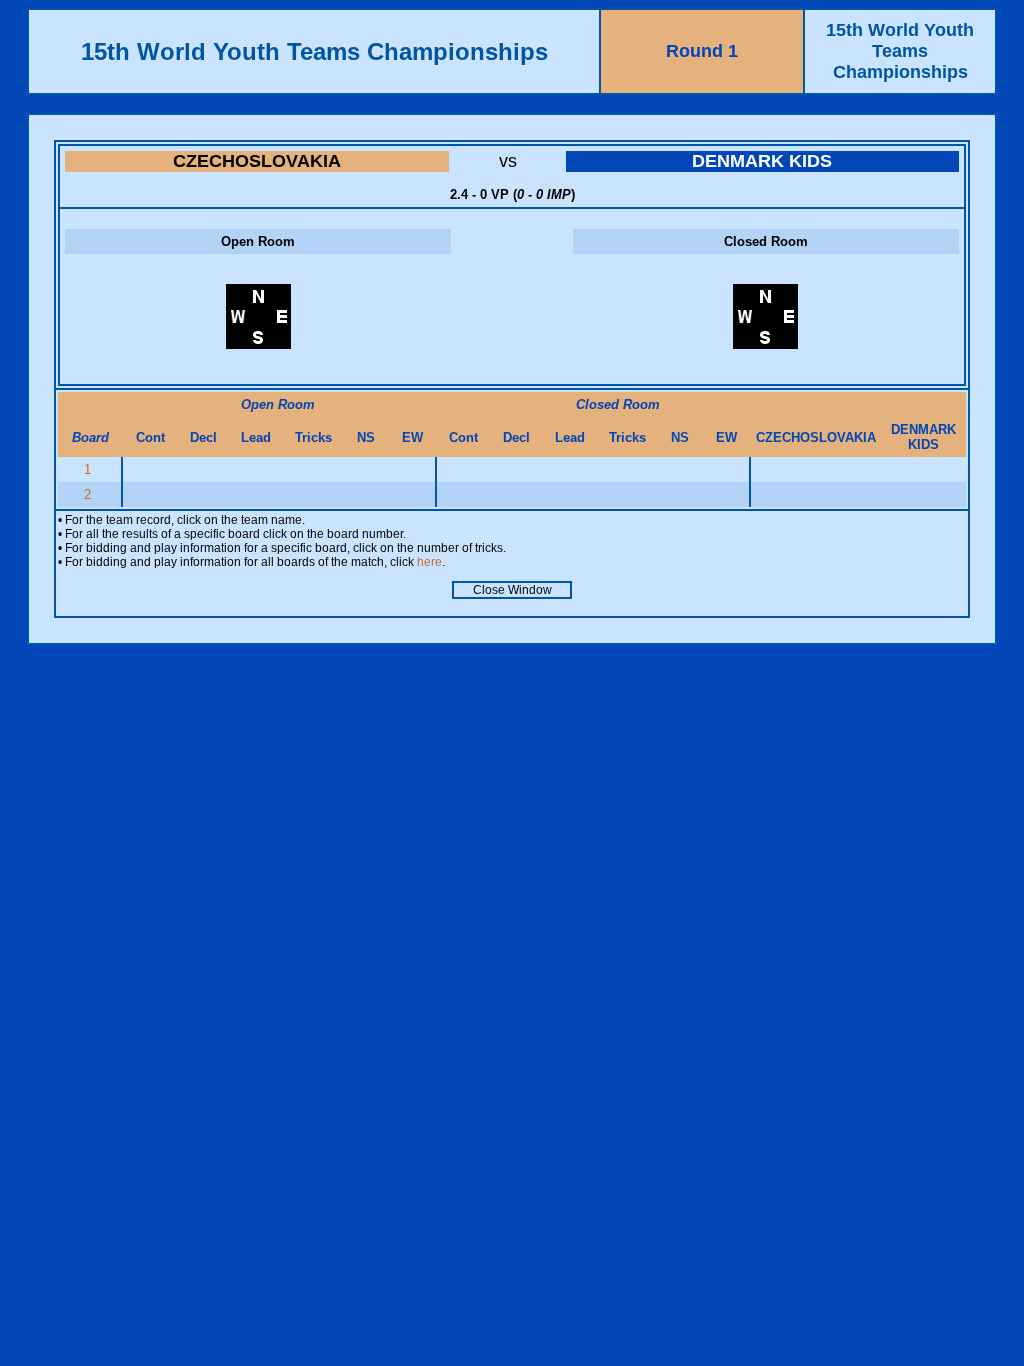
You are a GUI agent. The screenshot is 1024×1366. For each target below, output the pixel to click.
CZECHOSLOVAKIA (257, 161)
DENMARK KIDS (762, 161)
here (429, 562)
